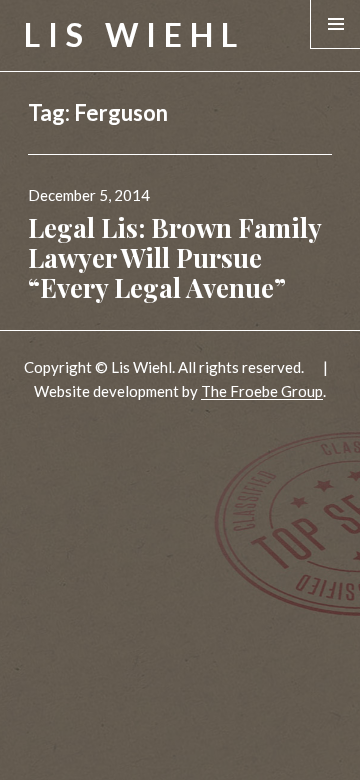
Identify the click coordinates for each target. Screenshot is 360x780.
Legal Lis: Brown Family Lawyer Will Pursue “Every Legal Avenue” (174, 257)
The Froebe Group (262, 391)
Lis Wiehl (134, 34)
